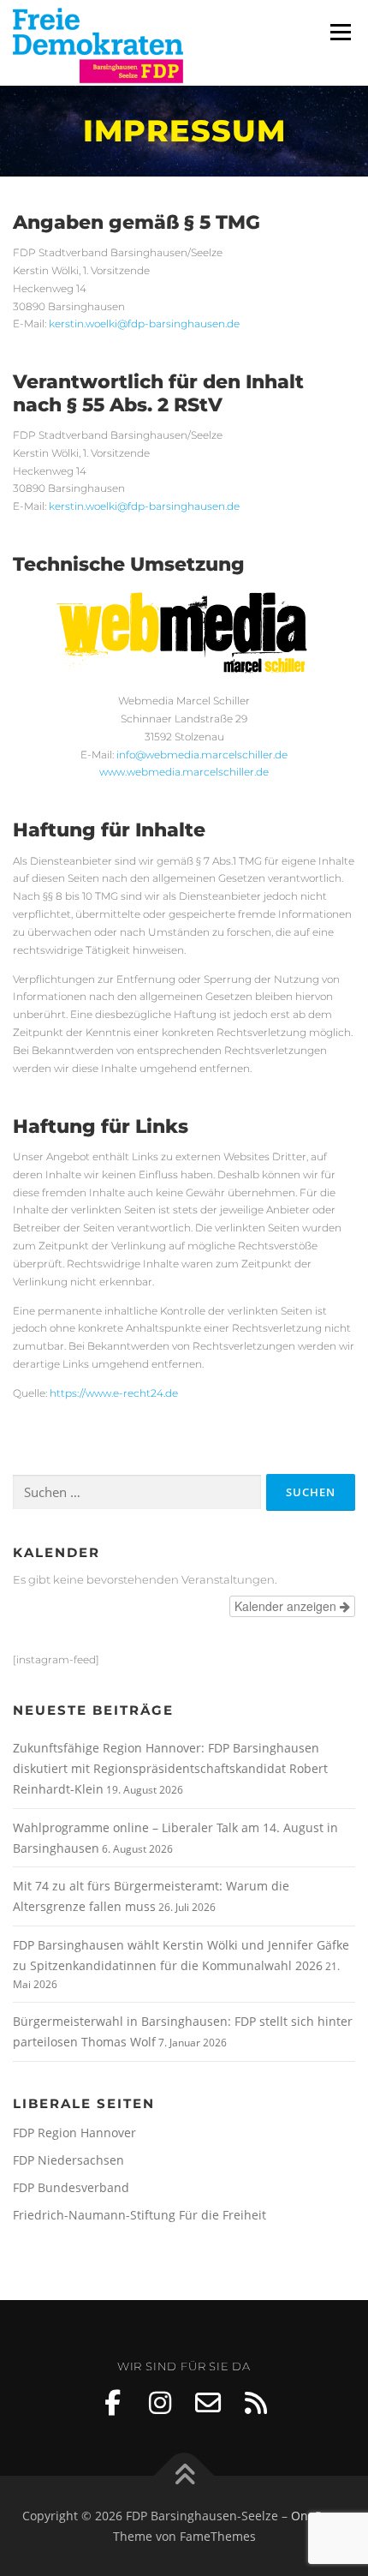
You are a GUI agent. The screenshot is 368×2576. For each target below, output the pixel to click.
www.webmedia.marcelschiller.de (184, 772)
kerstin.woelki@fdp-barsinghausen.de (144, 323)
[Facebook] (112, 2403)
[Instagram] (160, 2403)
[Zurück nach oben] (184, 2475)
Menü (339, 32)
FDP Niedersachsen (68, 2160)
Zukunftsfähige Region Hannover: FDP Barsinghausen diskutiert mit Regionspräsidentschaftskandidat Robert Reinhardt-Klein (170, 1768)
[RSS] (256, 2403)
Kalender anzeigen (287, 1606)
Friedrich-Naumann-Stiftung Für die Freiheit (139, 2215)
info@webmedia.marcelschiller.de (202, 755)
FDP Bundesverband (71, 2187)
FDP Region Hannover (74, 2133)
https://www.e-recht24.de (114, 1393)
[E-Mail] (208, 2403)
